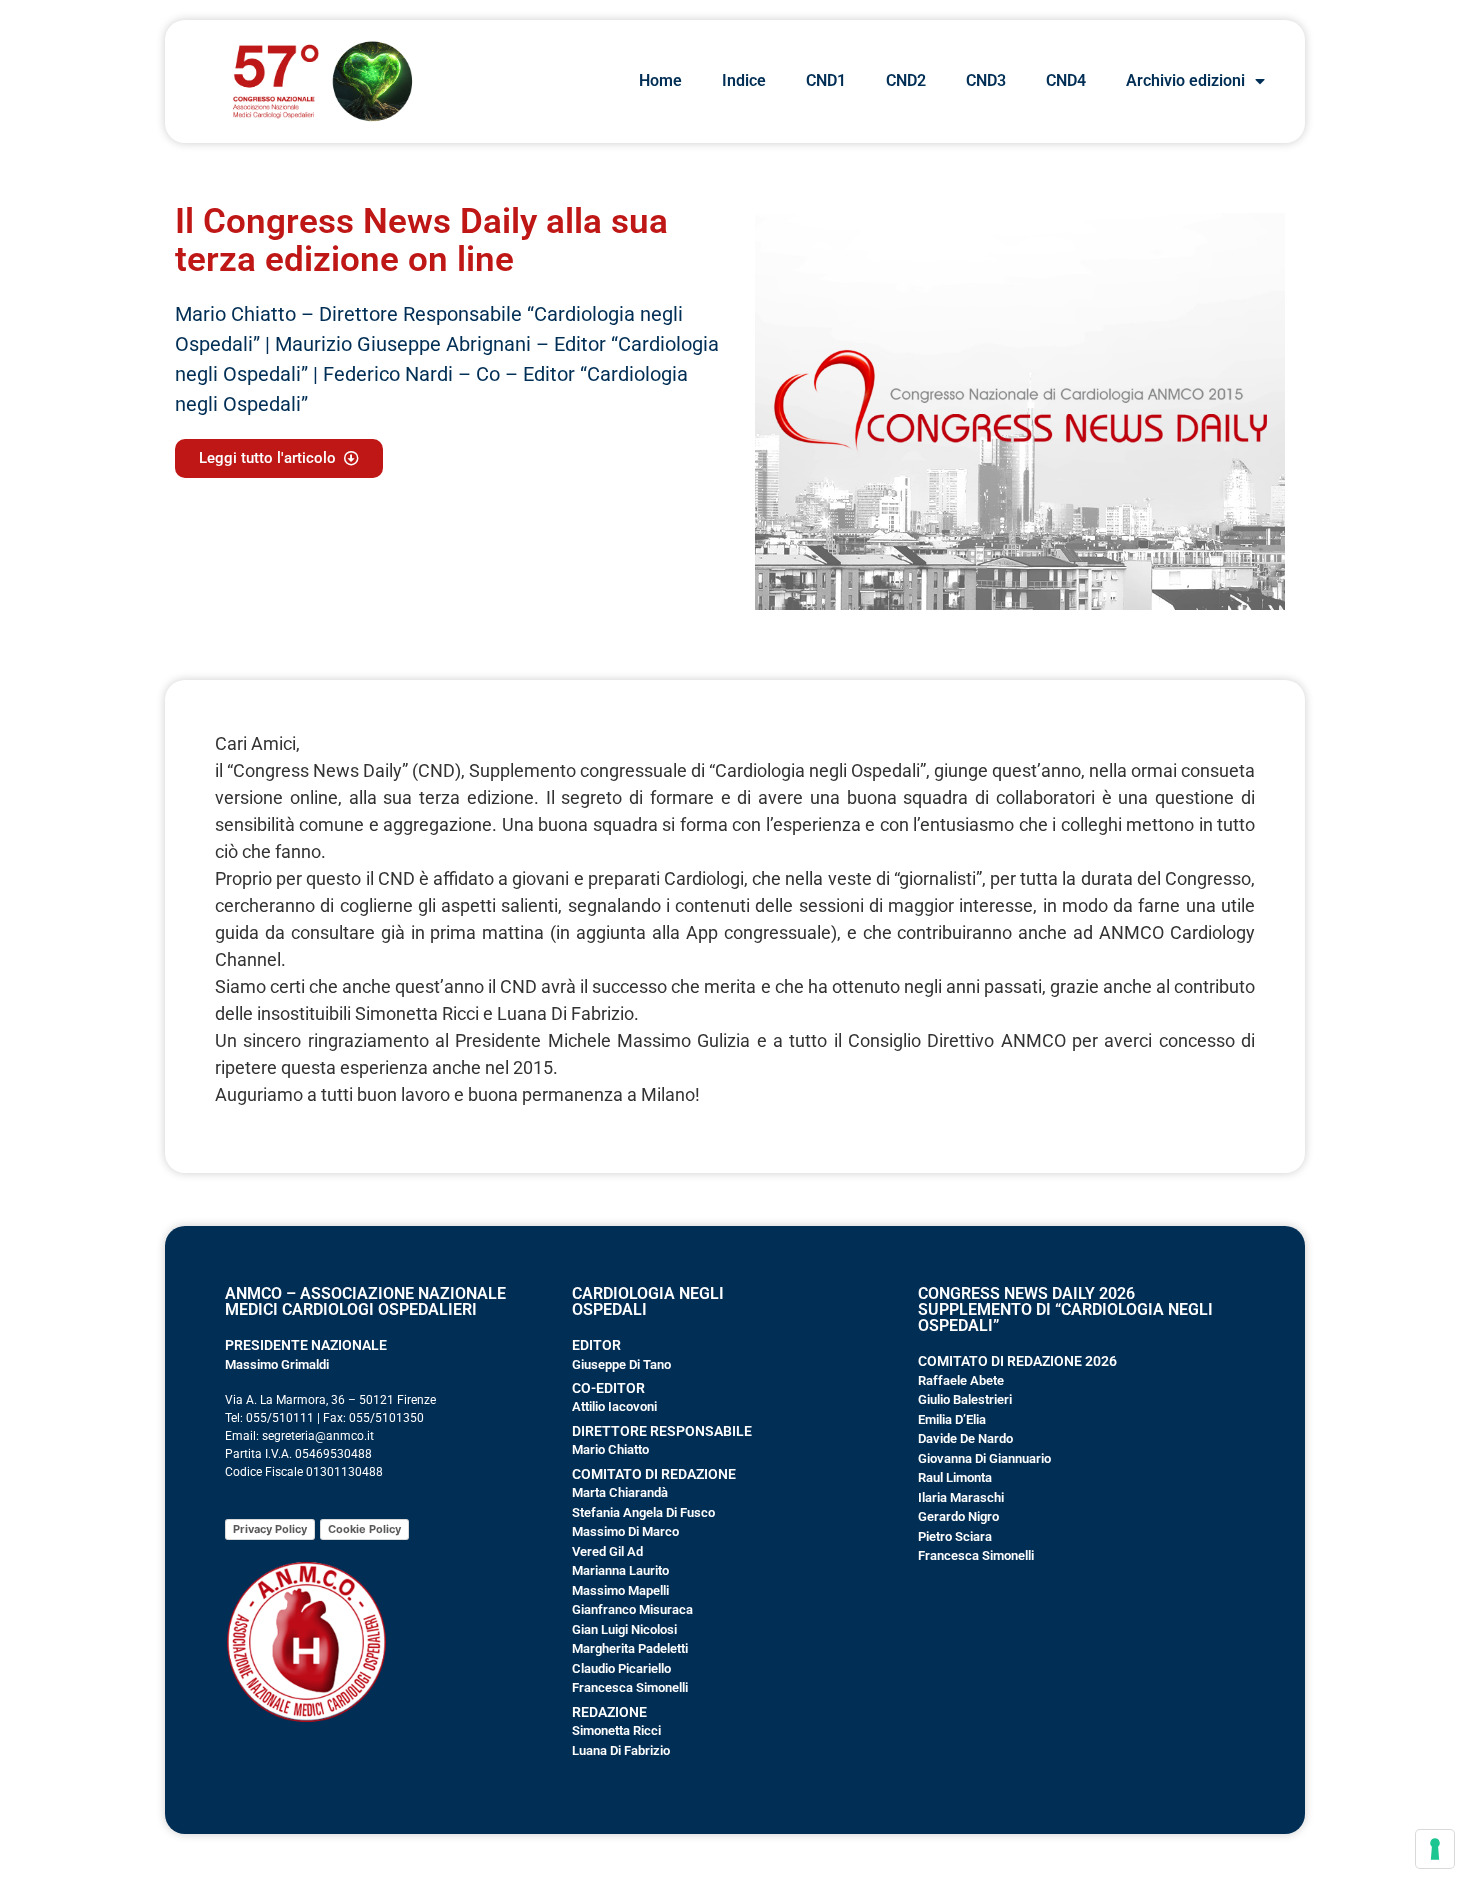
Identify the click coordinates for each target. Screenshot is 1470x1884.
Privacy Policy (270, 1529)
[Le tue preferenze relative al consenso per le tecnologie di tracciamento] (1435, 1849)
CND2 (906, 80)
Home (660, 80)
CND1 (826, 80)
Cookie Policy (364, 1529)
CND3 (986, 80)
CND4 (1066, 80)
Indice (744, 80)
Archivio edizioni (1185, 80)
